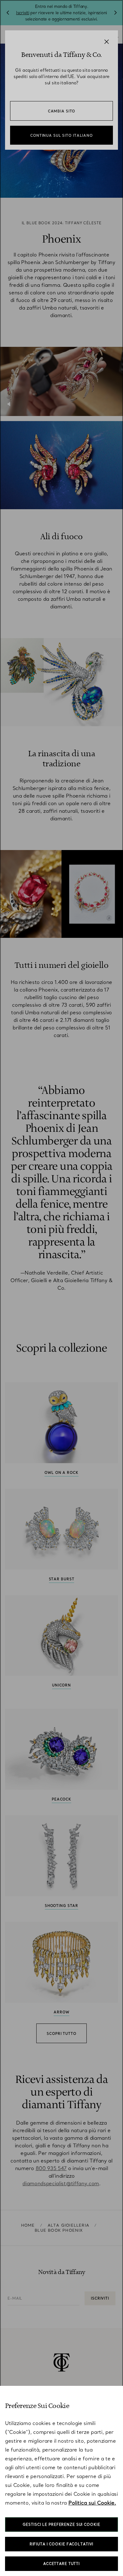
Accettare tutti (61, 2564)
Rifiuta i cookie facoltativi (62, 2544)
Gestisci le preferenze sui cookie (61, 2525)
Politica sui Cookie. (92, 2503)
